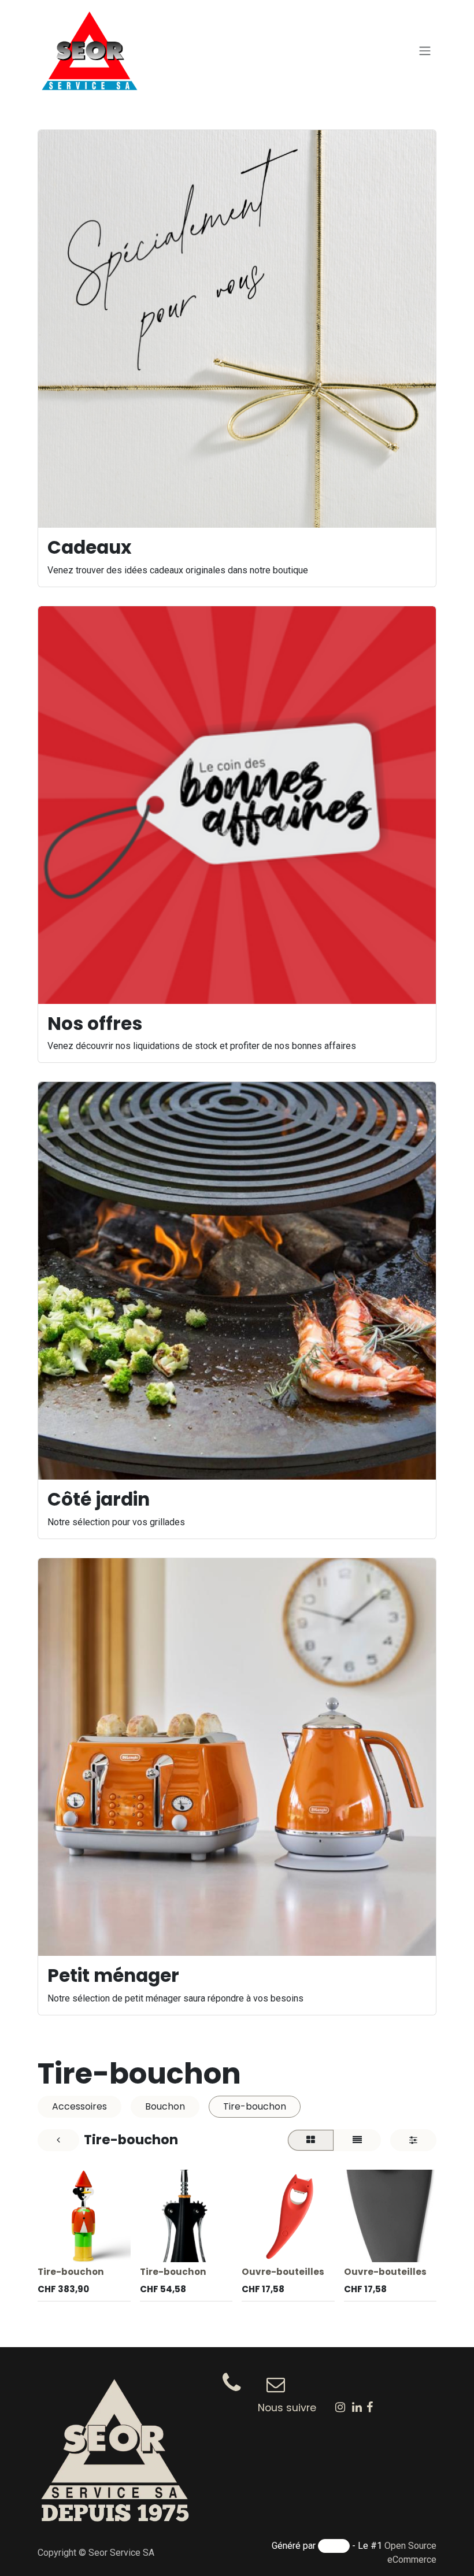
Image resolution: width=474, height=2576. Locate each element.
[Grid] (311, 2140)
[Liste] (357, 2140)
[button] (56, 2247)
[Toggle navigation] (425, 51)
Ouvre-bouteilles (283, 2272)
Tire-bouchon (71, 2272)
